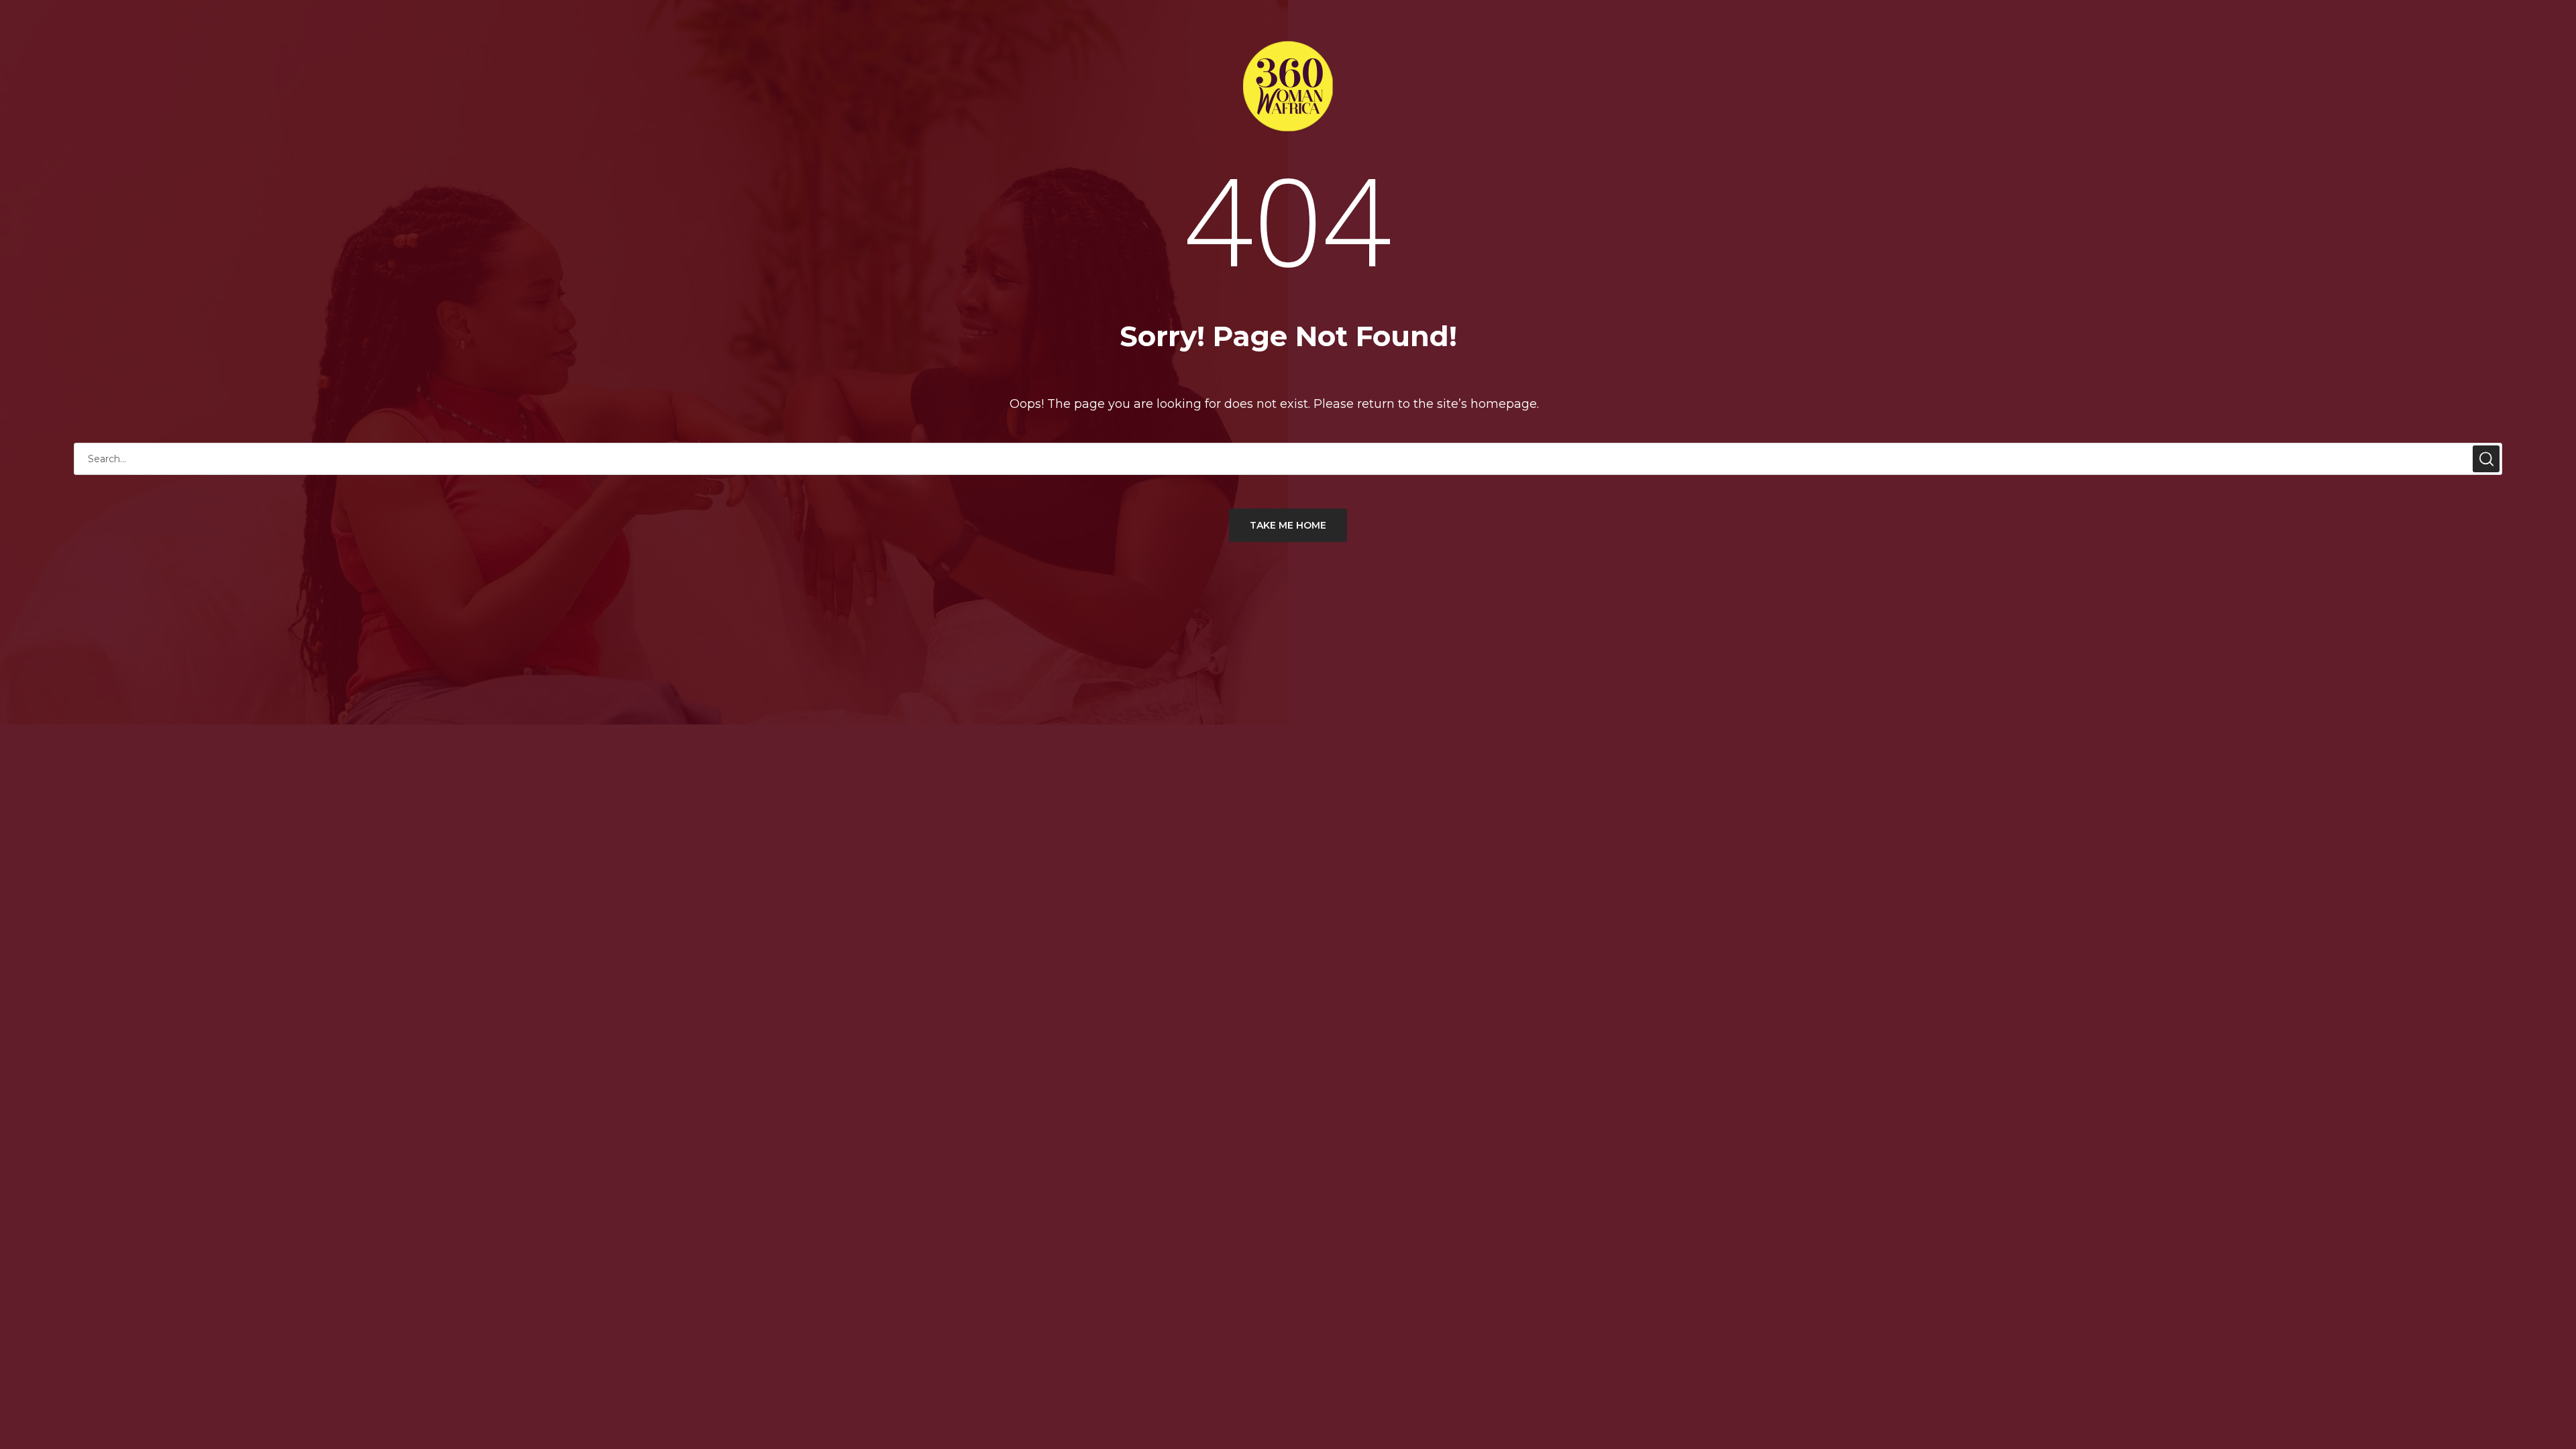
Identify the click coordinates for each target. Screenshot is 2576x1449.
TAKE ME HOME (1288, 525)
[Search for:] (1288, 459)
